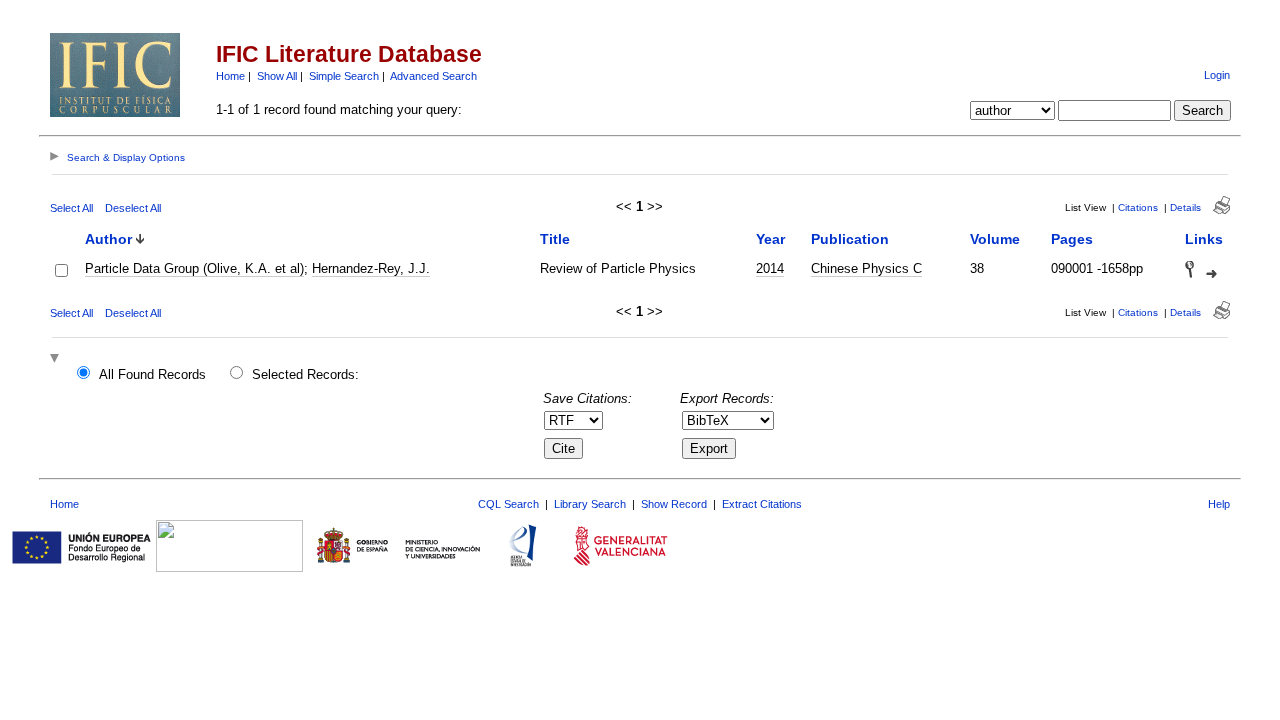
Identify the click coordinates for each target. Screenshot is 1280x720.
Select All (71, 208)
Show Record (674, 504)
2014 (770, 268)
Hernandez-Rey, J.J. (371, 268)
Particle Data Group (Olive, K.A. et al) (194, 268)
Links (1204, 239)
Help (1219, 504)
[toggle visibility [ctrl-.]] (57, 359)
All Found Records (152, 374)
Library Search (590, 504)
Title (555, 239)
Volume (995, 239)
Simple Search (344, 76)
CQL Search (508, 504)
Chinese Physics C (866, 268)
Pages (1072, 239)
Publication (850, 239)
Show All (277, 76)
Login (1217, 75)
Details (1185, 207)
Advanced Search (433, 76)
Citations (1138, 207)
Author (108, 239)
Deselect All (133, 208)
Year (770, 239)
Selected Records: (305, 374)
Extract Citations (762, 504)
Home (230, 76)
